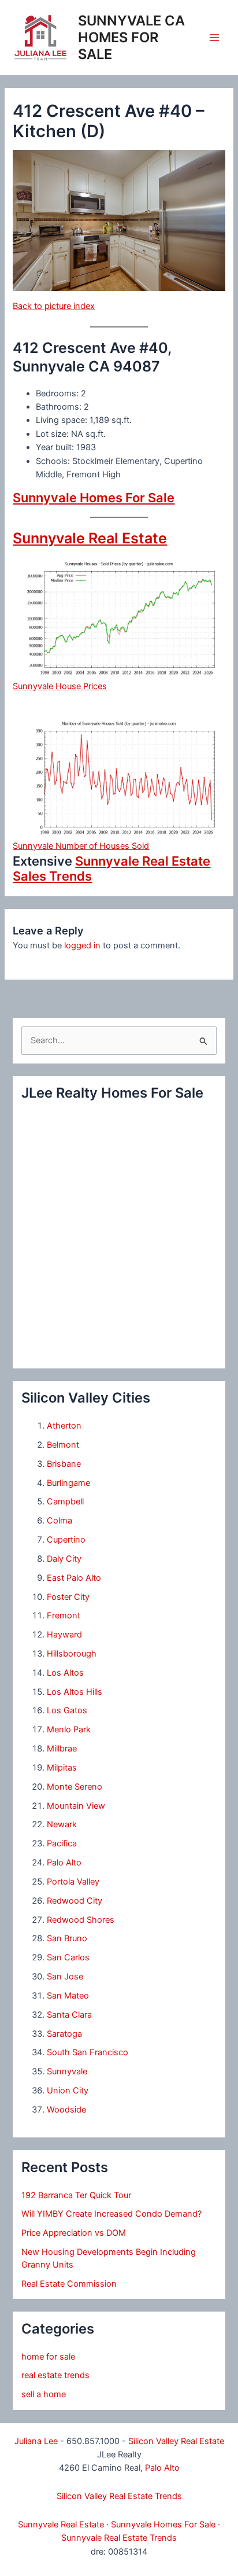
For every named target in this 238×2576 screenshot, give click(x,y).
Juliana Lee (36, 2441)
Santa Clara (69, 2015)
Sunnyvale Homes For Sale (94, 498)
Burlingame (68, 1483)
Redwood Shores (81, 1920)
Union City (68, 2091)
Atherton (64, 1426)
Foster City (68, 1597)
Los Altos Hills (75, 1692)
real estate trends (55, 2375)
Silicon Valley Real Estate (176, 2441)
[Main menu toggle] (214, 38)
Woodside (66, 2110)
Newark (62, 1824)
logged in (82, 945)
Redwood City (75, 1901)
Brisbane (64, 1464)
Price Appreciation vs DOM (74, 2233)
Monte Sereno (75, 1787)
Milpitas (62, 1768)
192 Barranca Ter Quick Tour (76, 2195)
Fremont (64, 1615)
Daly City (64, 1559)
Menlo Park (69, 1729)
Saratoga (64, 2034)
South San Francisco (88, 2052)
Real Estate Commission (69, 2284)
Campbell (65, 1502)
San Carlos (68, 1957)
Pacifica (62, 1843)
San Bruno (67, 1938)
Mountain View (76, 1806)
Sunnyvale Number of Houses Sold (81, 846)
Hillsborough (72, 1654)
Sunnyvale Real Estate (90, 538)
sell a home (44, 2394)
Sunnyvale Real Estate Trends (119, 2538)
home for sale (48, 2357)
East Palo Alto (74, 1578)
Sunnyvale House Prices (60, 686)
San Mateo (68, 1996)
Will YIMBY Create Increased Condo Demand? (111, 2214)
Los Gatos (67, 1710)
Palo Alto (64, 1863)
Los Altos (65, 1673)
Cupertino (66, 1540)
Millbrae (62, 1749)
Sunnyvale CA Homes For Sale (131, 37)
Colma (59, 1521)
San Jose (65, 1977)
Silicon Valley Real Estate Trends (119, 2496)
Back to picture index (54, 306)
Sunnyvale (67, 2071)
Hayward (64, 1635)
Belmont (63, 1445)
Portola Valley (73, 1882)
